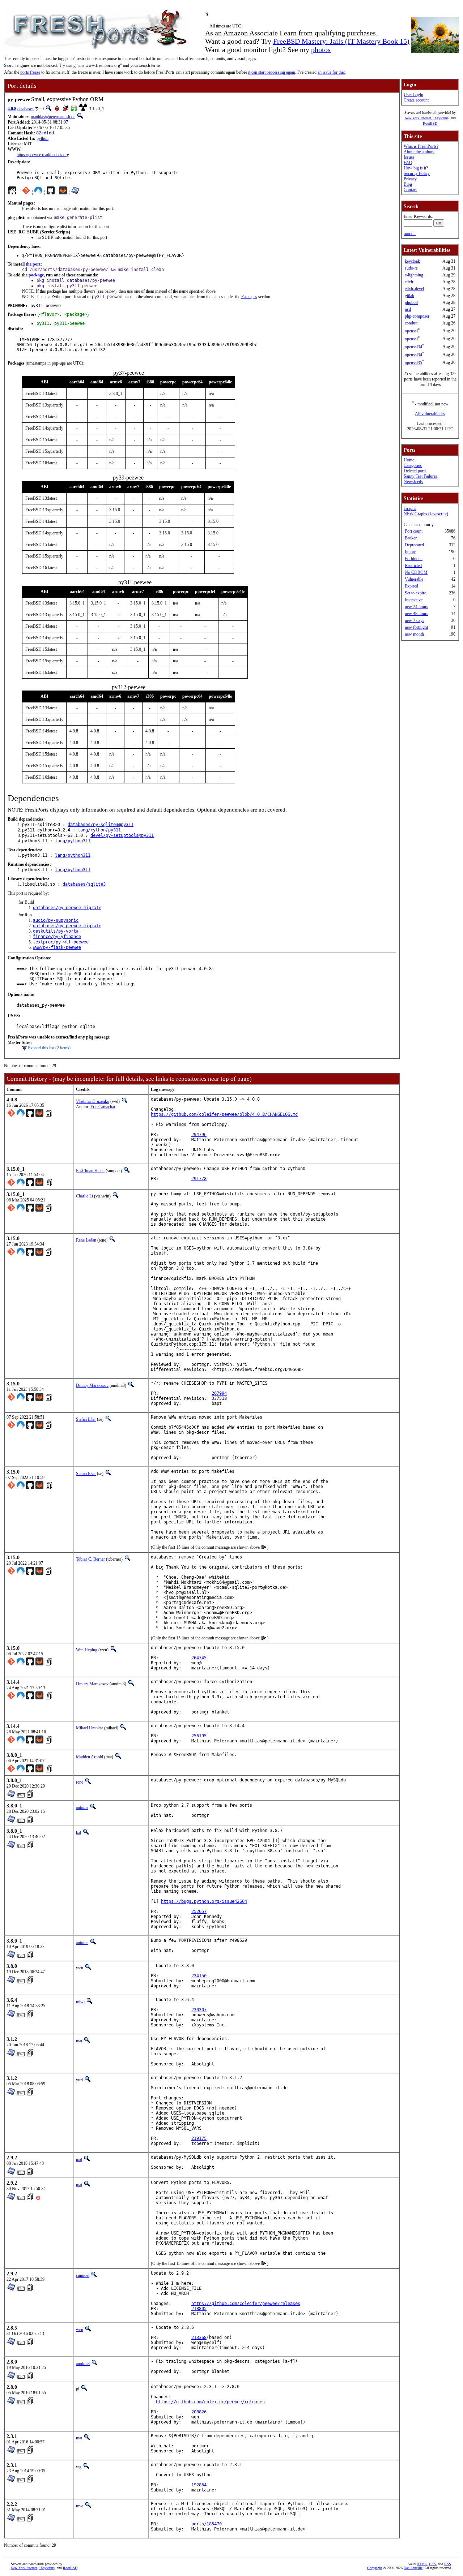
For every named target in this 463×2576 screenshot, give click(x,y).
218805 (199, 2309)
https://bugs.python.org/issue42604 (204, 1901)
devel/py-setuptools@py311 (122, 835)
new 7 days (415, 620)
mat (79, 2041)
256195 (199, 1736)
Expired (411, 586)
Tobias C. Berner (90, 1559)
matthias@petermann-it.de (53, 117)
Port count (414, 531)
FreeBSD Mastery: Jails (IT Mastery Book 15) (341, 41)
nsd (408, 309)
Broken (411, 538)
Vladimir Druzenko (93, 1101)
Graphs (410, 508)
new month (414, 634)
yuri (79, 2080)
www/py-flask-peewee (57, 947)
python (43, 138)
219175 (199, 2138)
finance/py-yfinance (57, 937)
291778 (199, 1179)
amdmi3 (83, 2364)
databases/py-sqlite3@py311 (101, 825)
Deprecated (414, 545)
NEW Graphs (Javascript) (426, 514)
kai (78, 1833)
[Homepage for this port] (12, 192)
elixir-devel (414, 289)
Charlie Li (84, 1196)
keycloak (412, 261)
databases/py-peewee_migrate (67, 908)
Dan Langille (413, 2568)
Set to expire (415, 593)
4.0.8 (12, 109)
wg (79, 2467)
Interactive (414, 600)
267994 (219, 1393)
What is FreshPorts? (421, 146)
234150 (199, 1976)
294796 (199, 1135)
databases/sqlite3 (84, 884)
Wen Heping (87, 1650)
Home (409, 460)
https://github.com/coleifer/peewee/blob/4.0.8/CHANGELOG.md (224, 1114)
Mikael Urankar (90, 1728)
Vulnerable (414, 579)
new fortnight (416, 627)
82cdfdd (45, 133)
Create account (416, 100)
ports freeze (30, 72)
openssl (411, 331)
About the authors (419, 152)
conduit (411, 323)
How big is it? (416, 168)
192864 (199, 2485)
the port (33, 264)
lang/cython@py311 (99, 830)
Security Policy (417, 173)
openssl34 (413, 347)
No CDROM (416, 572)
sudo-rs (411, 268)
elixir (409, 282)
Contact (410, 190)
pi (78, 2389)
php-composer (417, 316)
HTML (422, 2564)
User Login (413, 95)
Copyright (375, 2568)
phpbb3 (411, 302)
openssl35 (413, 363)
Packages (249, 297)
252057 (199, 1911)
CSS (432, 2564)
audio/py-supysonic (56, 920)
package (36, 275)
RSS (448, 2564)
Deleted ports (415, 471)
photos (321, 50)
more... (410, 233)
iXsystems (441, 118)
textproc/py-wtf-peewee (61, 942)
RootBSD (430, 123)
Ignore (410, 552)
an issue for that (331, 72)
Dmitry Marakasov (92, 1385)
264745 (199, 1658)
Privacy (410, 179)
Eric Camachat (103, 1107)
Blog (408, 184)
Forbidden (414, 559)
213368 (199, 2338)
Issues (409, 157)
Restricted (413, 565)
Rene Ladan (86, 1240)
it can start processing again (272, 72)
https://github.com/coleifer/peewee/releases (246, 2304)
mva (80, 2506)
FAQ (408, 163)
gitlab (409, 296)
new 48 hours (417, 614)
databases (26, 109)
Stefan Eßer (86, 1419)
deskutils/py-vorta (56, 931)
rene (80, 1782)
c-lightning (414, 275)
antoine (82, 1807)
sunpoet (83, 2275)
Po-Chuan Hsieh (90, 1171)
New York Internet (418, 118)
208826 (199, 2412)
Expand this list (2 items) (49, 1048)
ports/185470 (207, 2524)
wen (80, 1968)
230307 (199, 2010)
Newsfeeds (413, 482)
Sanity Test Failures (420, 476)
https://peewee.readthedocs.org (43, 155)
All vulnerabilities (430, 414)
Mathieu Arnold (90, 1757)
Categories (413, 465)
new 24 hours (417, 607)
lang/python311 (73, 841)
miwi (80, 2002)
